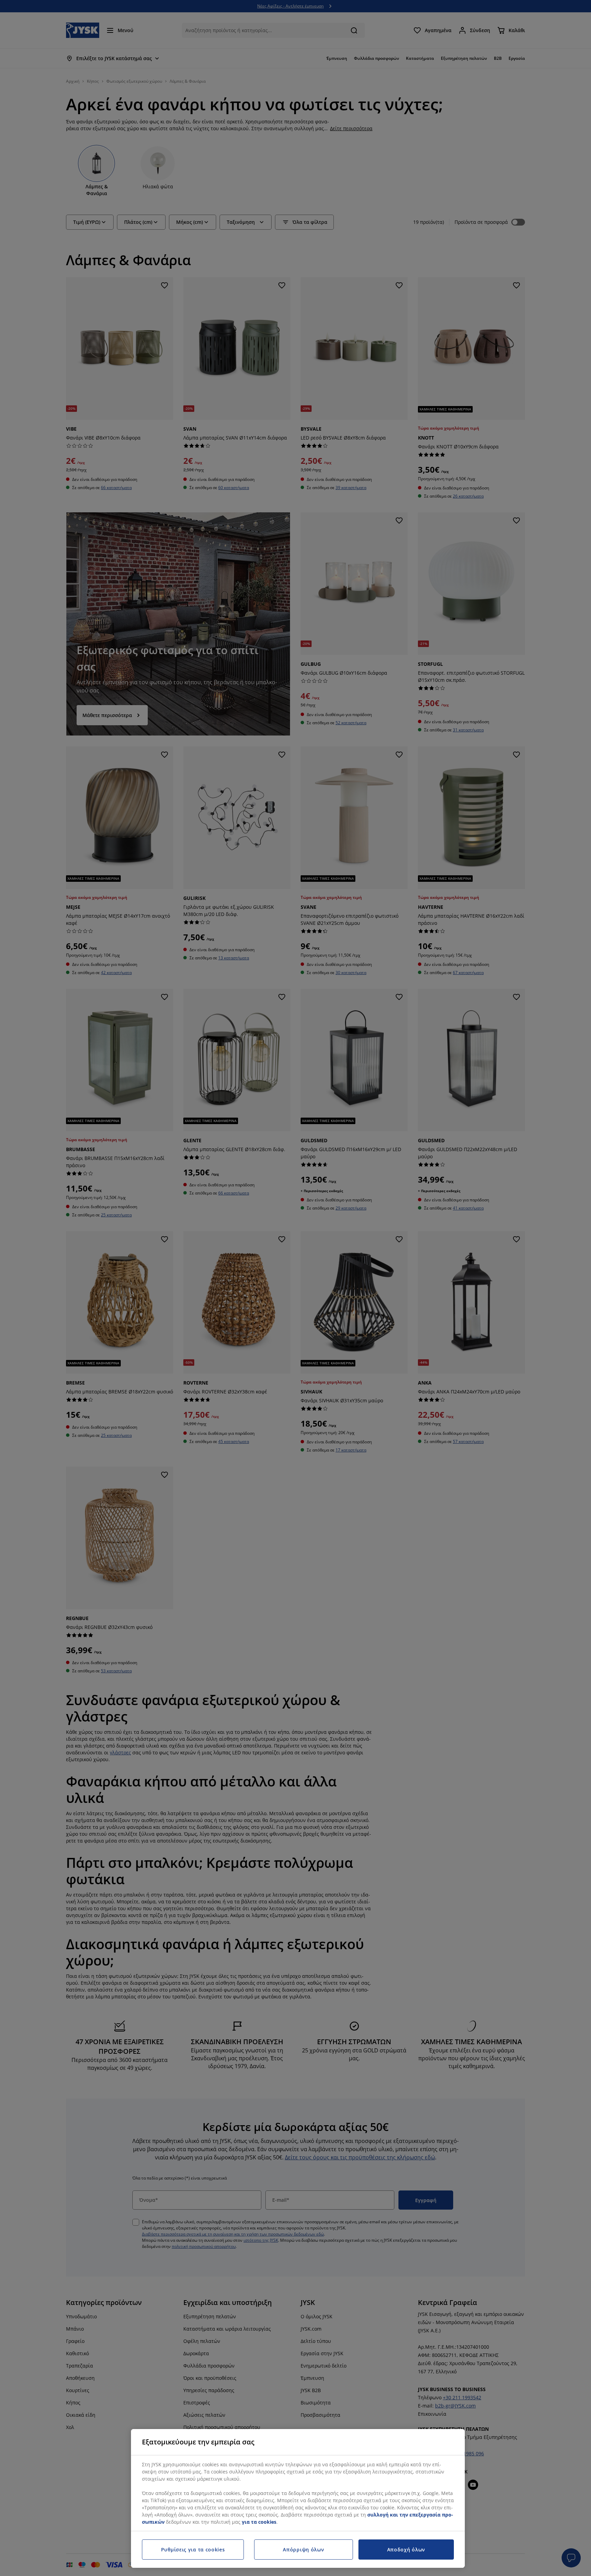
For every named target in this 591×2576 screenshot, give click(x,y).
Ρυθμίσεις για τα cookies (193, 2550)
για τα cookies (259, 2522)
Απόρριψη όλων (303, 2550)
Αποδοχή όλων (406, 2550)
